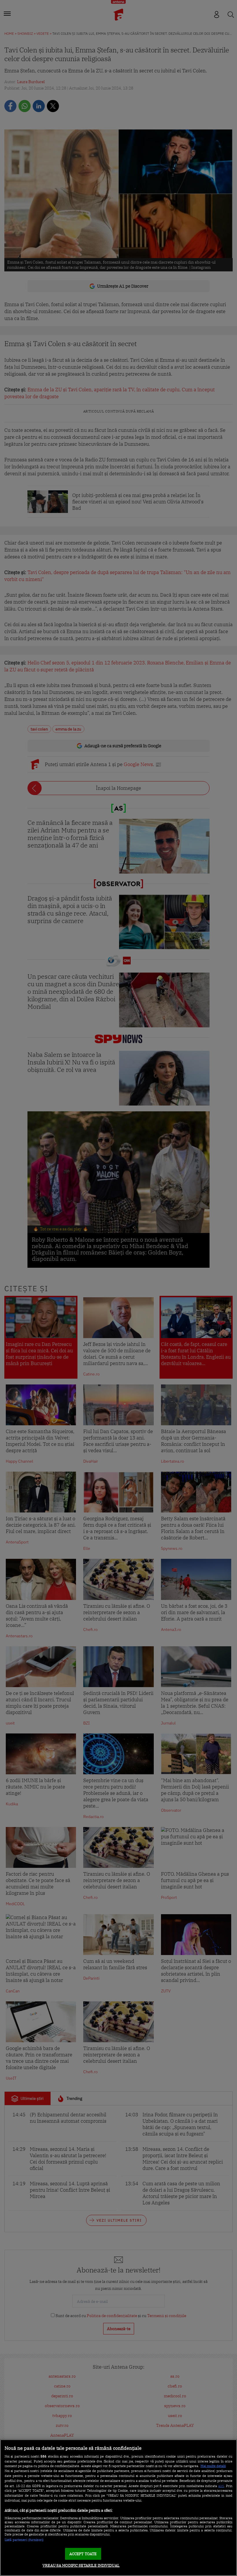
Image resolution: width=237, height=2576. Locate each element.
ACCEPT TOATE (83, 2554)
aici (221, 2486)
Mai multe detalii (213, 2466)
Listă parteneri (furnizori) (24, 2540)
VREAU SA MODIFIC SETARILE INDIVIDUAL (81, 2565)
